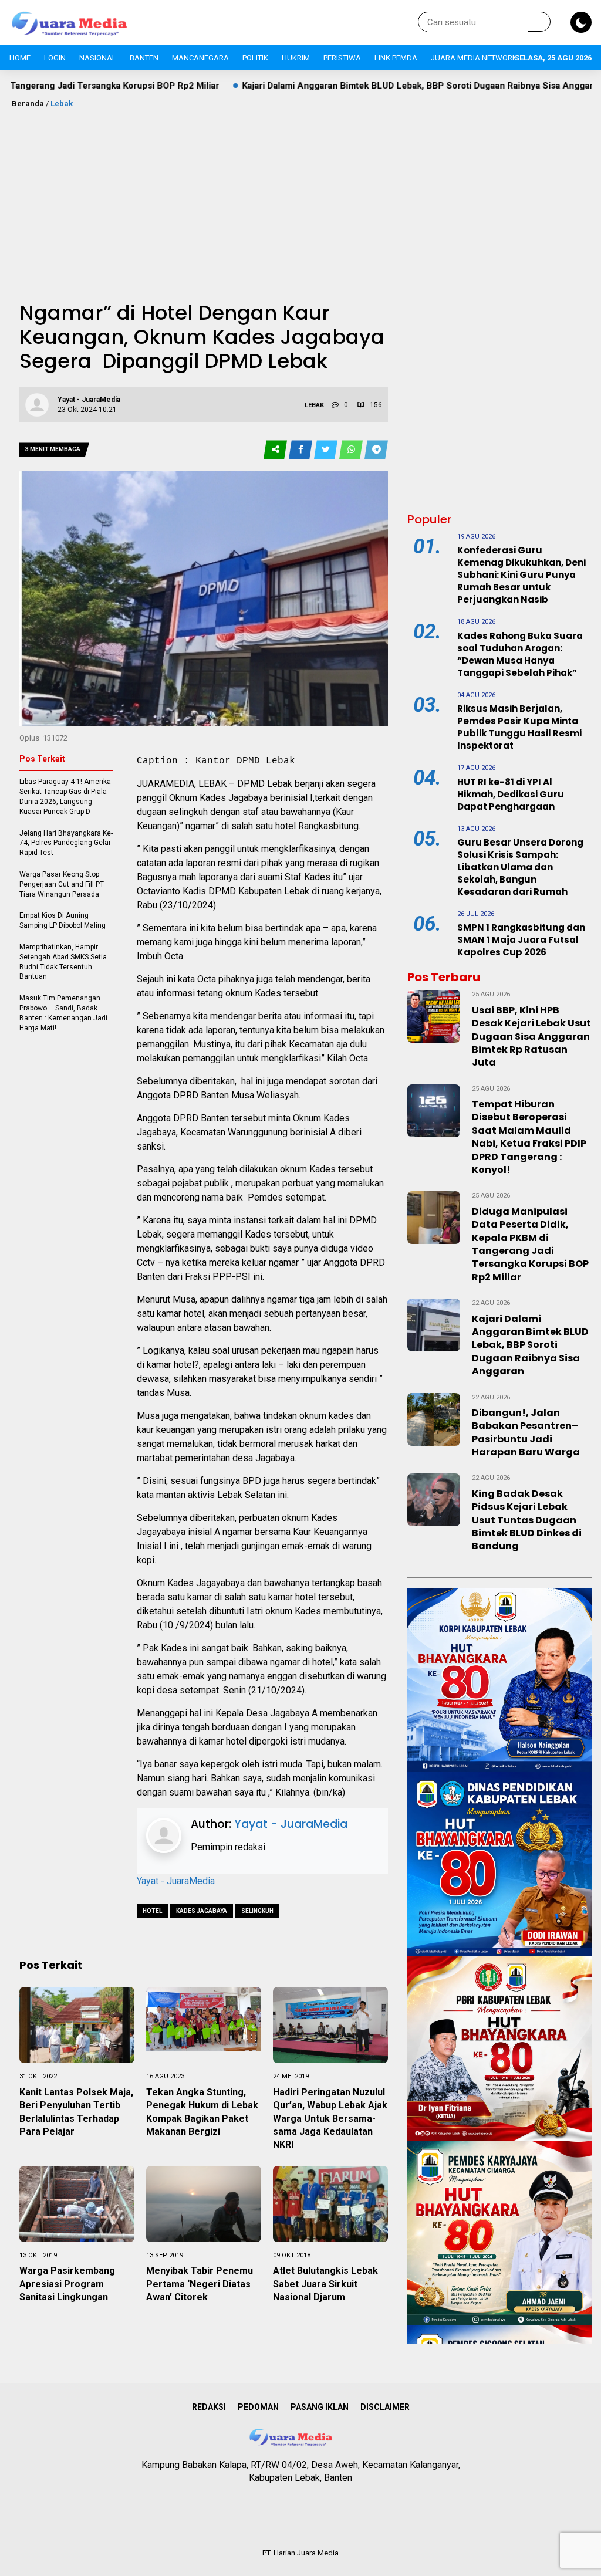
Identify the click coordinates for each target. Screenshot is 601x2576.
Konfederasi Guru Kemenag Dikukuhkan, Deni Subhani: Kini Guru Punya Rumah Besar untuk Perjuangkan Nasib (521, 575)
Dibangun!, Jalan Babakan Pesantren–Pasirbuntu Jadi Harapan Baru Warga (526, 1432)
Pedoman (258, 2407)
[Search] (539, 22)
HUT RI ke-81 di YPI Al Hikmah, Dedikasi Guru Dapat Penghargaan (511, 794)
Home (20, 58)
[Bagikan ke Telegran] (376, 450)
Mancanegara (200, 58)
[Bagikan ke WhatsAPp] (352, 450)
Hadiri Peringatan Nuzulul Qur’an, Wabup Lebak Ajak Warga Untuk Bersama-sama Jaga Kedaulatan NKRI (330, 2119)
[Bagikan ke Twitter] (327, 450)
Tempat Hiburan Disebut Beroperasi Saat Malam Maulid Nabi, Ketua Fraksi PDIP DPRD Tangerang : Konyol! (529, 1137)
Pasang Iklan (320, 2407)
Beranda (28, 104)
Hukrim (296, 58)
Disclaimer (385, 2407)
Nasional (98, 58)
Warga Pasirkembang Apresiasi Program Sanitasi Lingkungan (67, 2284)
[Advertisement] (300, 198)
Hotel (152, 1911)
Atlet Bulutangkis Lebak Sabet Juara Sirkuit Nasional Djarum (325, 2284)
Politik (255, 58)
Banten (144, 58)
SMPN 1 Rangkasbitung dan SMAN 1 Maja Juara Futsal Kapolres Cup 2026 (521, 940)
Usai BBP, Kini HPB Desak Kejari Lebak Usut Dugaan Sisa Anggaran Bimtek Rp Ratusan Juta (531, 1037)
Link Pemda (396, 58)
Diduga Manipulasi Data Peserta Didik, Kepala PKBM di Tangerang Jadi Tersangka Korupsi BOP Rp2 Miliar (530, 1244)
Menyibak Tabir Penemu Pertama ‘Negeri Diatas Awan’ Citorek (200, 2284)
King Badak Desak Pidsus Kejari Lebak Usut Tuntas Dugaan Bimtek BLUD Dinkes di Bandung (527, 1520)
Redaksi (209, 2407)
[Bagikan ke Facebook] (301, 450)
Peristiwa (342, 58)
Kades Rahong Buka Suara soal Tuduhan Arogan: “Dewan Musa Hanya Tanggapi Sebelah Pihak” (520, 654)
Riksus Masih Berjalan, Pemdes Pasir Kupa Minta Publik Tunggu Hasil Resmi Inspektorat (519, 727)
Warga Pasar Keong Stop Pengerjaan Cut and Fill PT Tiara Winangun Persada (62, 884)
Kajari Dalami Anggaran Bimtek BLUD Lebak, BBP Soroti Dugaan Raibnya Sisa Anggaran (321, 86)
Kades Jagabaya (202, 1911)
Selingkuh (257, 1911)
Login (55, 58)
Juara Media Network (474, 58)
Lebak (62, 104)
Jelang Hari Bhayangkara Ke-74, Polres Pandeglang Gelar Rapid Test (66, 843)
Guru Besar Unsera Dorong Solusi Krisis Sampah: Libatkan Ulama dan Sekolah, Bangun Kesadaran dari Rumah (520, 867)
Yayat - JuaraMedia (291, 1824)
